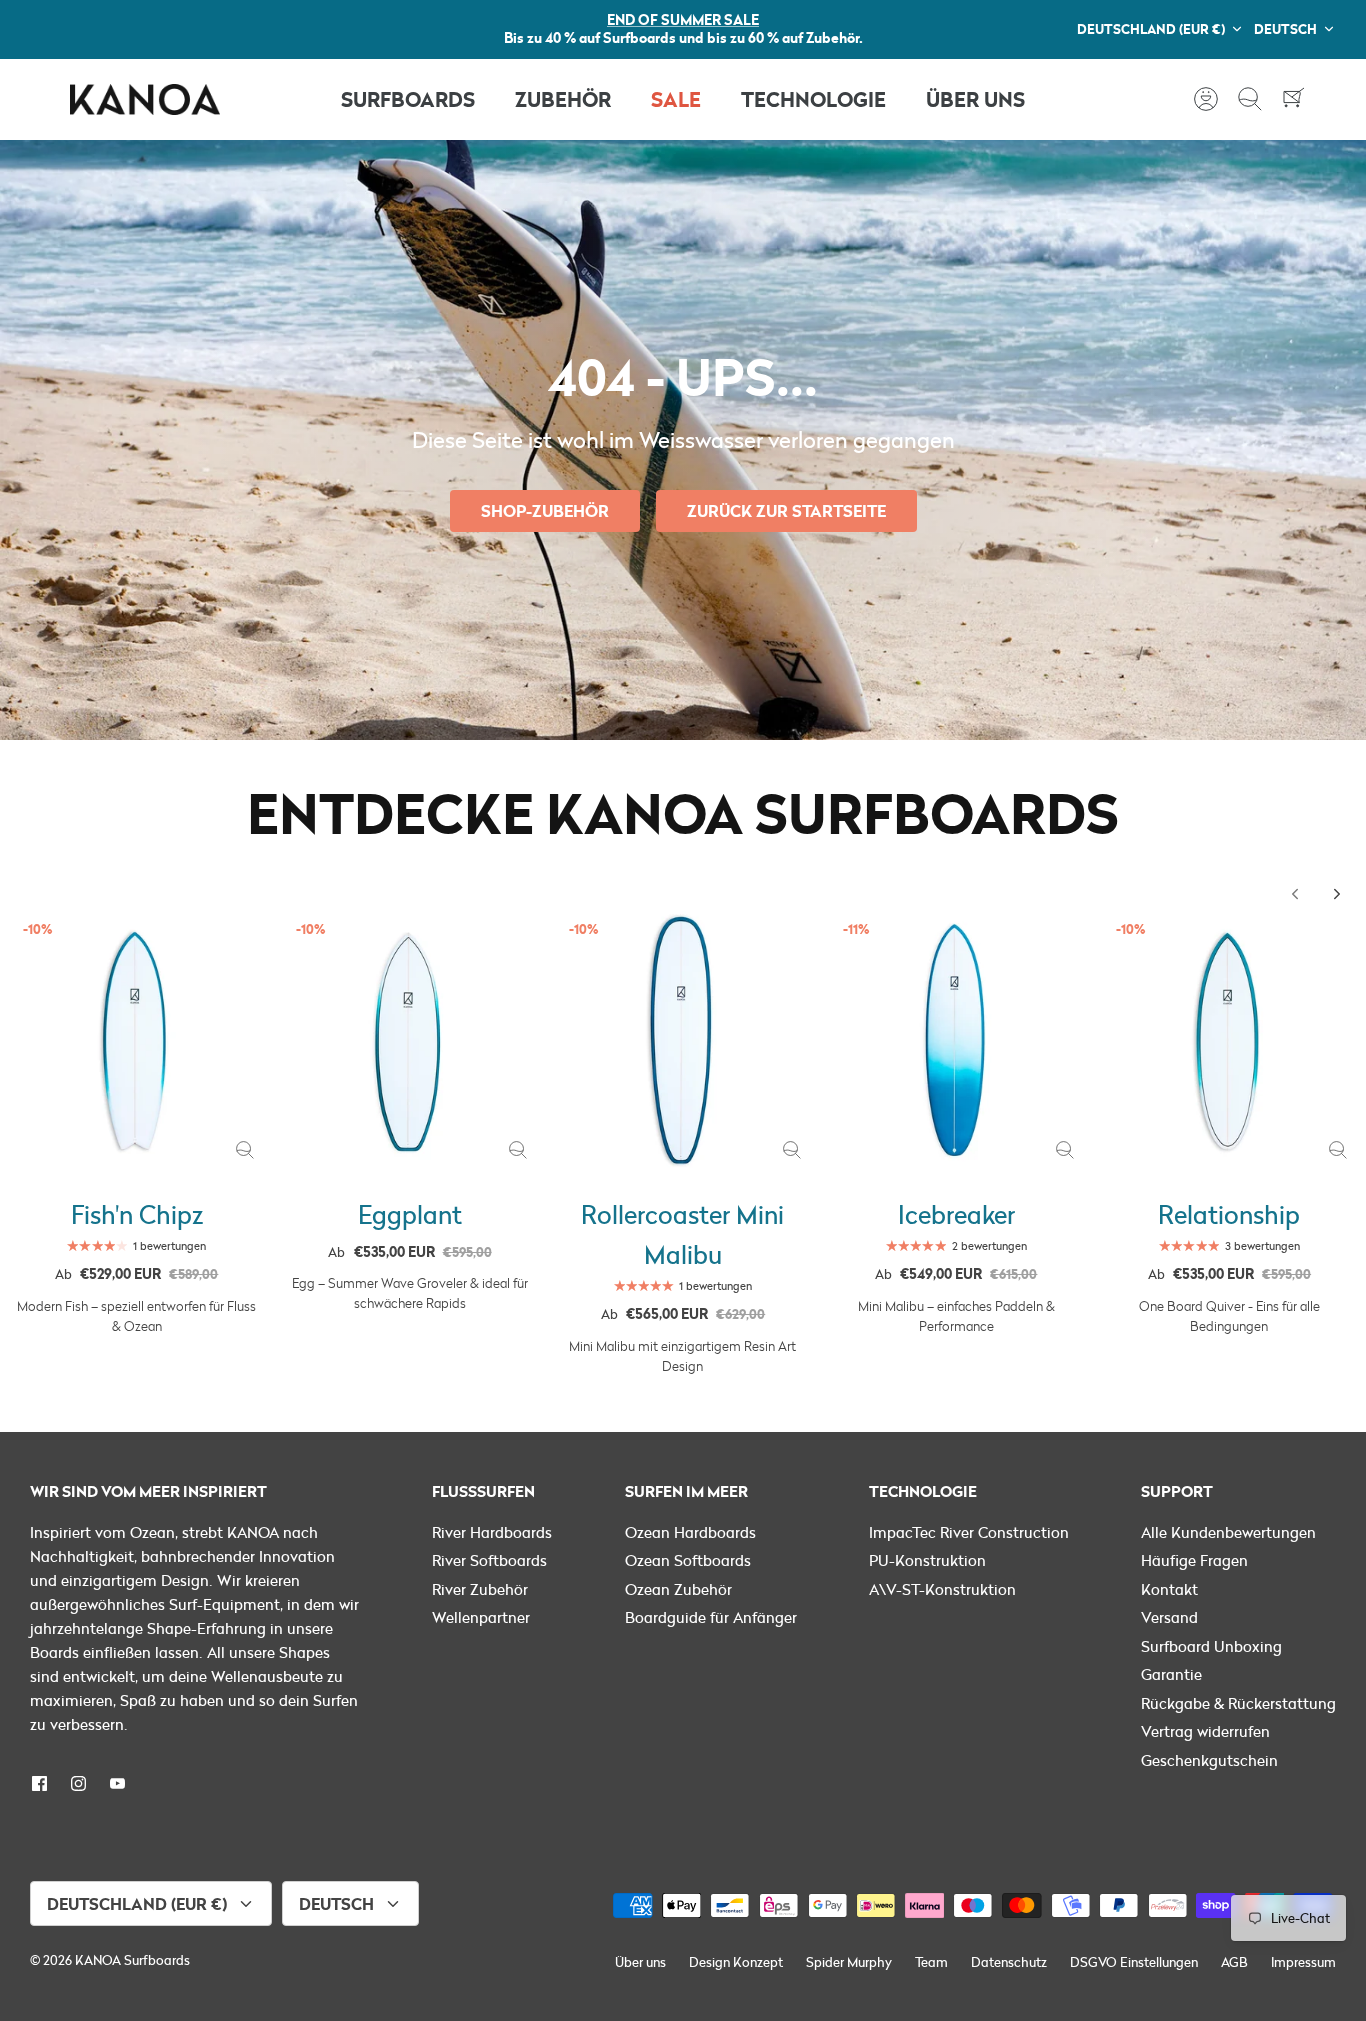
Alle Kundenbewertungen (1228, 1532)
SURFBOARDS (408, 98)
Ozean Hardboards (690, 1532)
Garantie (1171, 1674)
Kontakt (1169, 1589)
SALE (676, 98)
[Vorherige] (1295, 894)
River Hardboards (492, 1532)
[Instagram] (78, 1783)
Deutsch (1285, 28)
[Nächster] (1337, 894)
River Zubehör (480, 1589)
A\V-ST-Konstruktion (942, 1589)
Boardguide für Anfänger (711, 1617)
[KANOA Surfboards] (145, 99)
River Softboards (489, 1560)
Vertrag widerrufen (1205, 1731)
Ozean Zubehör (678, 1589)
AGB (1234, 1962)
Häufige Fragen (1194, 1560)
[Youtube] (117, 1783)
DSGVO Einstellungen (1134, 1962)
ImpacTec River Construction (969, 1532)
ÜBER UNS (975, 98)
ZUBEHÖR (563, 98)
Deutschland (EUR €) (1151, 28)
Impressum (1303, 1962)
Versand (1169, 1617)
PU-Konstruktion (927, 1560)
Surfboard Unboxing (1211, 1646)
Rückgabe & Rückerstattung (1238, 1703)
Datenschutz (1009, 1962)
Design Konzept (736, 1962)
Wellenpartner (481, 1617)
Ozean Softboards (688, 1560)
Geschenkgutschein (1209, 1760)
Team (931, 1962)
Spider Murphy (849, 1962)
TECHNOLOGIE (813, 98)
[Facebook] (39, 1783)
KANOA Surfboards (132, 1960)
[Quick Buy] (245, 1150)
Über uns (640, 1962)
